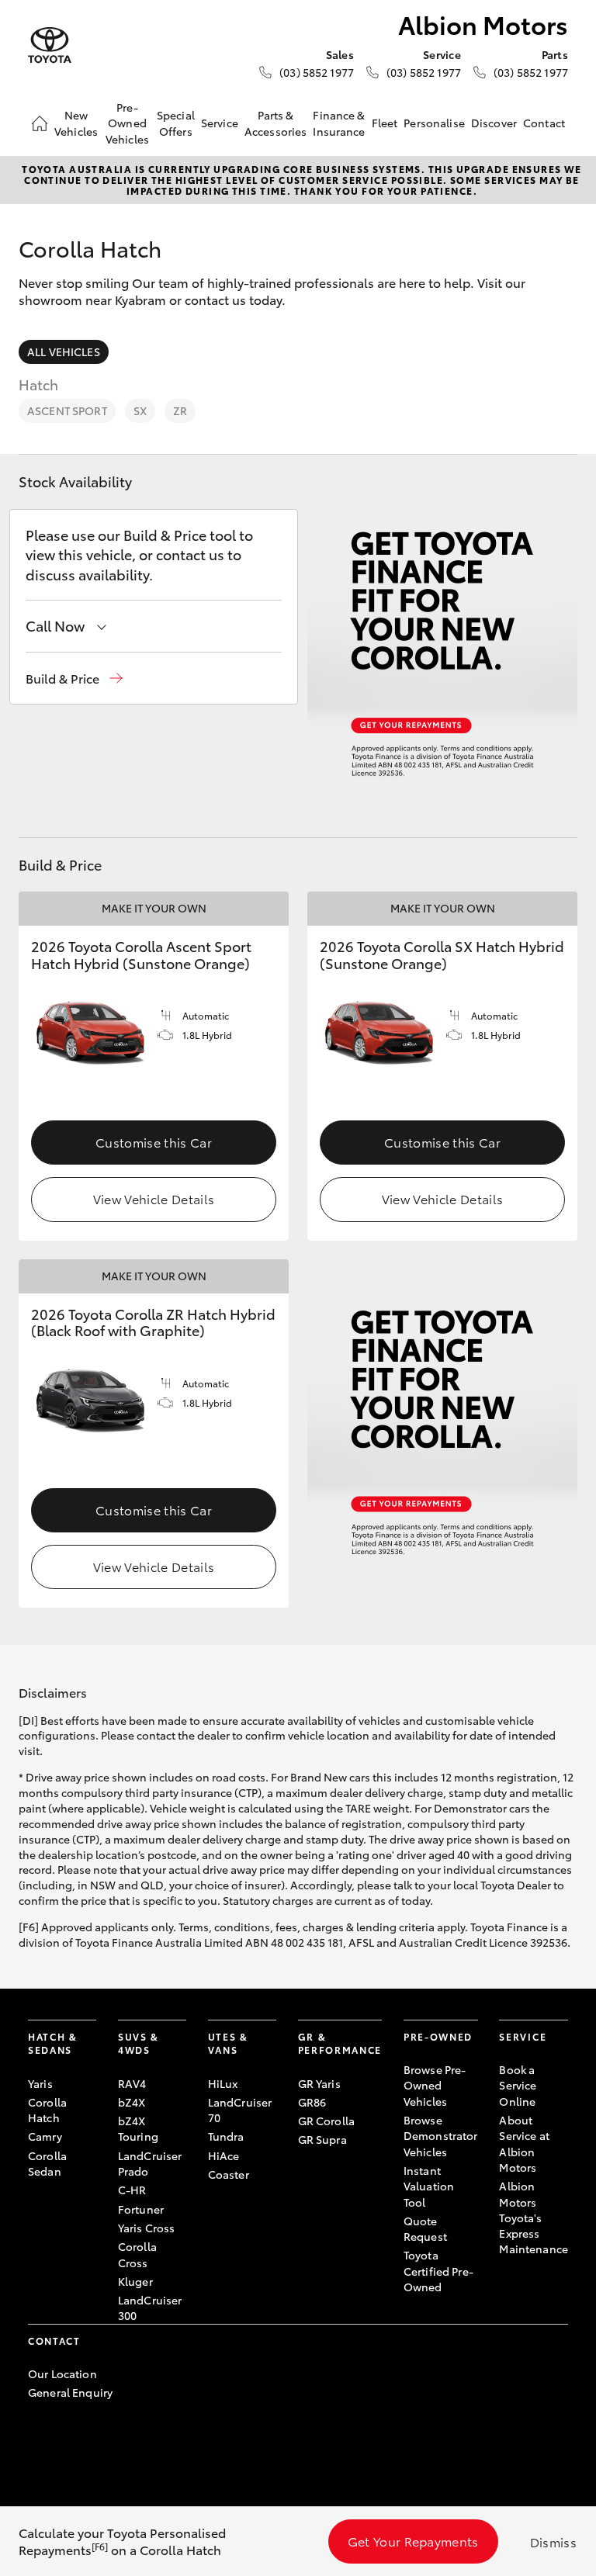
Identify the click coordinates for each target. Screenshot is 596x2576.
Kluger (135, 2281)
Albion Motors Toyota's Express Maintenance (534, 2217)
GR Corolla (326, 2121)
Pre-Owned (438, 2036)
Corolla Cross (137, 2254)
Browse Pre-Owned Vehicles (435, 2085)
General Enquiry (70, 2392)
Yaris (40, 2083)
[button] (74, 679)
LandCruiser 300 (150, 2308)
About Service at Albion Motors (524, 2143)
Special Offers (176, 123)
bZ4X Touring (138, 2128)
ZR (180, 410)
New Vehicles (76, 123)
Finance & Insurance (339, 123)
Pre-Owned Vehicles (127, 123)
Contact (544, 123)
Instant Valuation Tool (429, 2186)
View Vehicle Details (154, 1198)
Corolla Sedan (47, 2163)
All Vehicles (64, 351)
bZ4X (132, 2102)
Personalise (434, 123)
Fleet (385, 123)
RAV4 (132, 2083)
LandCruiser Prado (150, 2163)
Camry (45, 2136)
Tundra (226, 2136)
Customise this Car (154, 1142)
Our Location (62, 2373)
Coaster (229, 2174)
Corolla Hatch (47, 2110)
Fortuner (141, 2209)
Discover (494, 123)
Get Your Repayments (413, 2541)
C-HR (132, 2190)
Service (220, 123)
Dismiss (553, 2541)
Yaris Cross (147, 2228)
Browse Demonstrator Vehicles (441, 2136)
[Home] (40, 123)
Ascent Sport (67, 410)
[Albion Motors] (50, 45)
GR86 (312, 2102)
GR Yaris (319, 2083)
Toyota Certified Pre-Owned (438, 2271)
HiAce (224, 2155)
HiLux (223, 2083)
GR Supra (322, 2139)
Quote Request (425, 2228)
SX (140, 410)
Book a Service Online (518, 2085)
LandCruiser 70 (240, 2110)
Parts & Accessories (276, 123)
